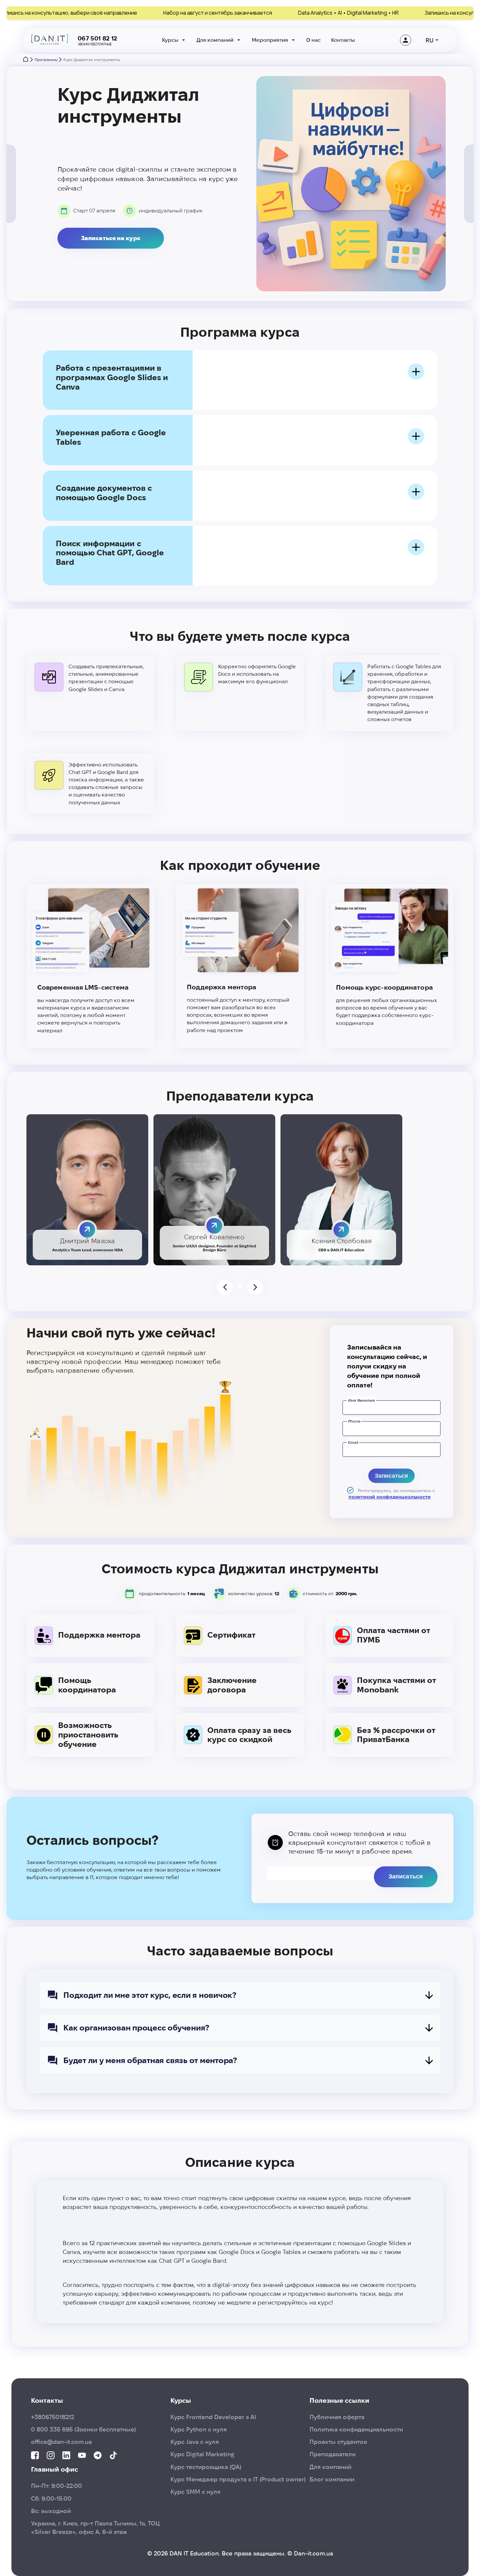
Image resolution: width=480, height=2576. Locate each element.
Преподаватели (333, 2454)
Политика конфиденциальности (356, 2429)
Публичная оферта (337, 2417)
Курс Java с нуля (195, 2442)
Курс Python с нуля (199, 2429)
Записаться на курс (111, 238)
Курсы (170, 40)
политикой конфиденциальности (389, 1497)
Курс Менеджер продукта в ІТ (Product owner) (238, 2479)
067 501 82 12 (97, 38)
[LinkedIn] (66, 2456)
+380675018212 (53, 2417)
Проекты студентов (338, 2442)
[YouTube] (82, 2456)
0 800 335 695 (83, 2429)
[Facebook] (35, 2456)
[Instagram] (51, 2456)
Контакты (343, 40)
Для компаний (215, 40)
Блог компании (332, 2479)
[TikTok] (113, 2456)
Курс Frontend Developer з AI (213, 2417)
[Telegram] (98, 2456)
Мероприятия (270, 40)
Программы (46, 60)
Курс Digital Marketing (202, 2454)
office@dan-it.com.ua (61, 2442)
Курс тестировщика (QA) (206, 2467)
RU (430, 40)
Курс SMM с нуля (195, 2492)
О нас (313, 40)
